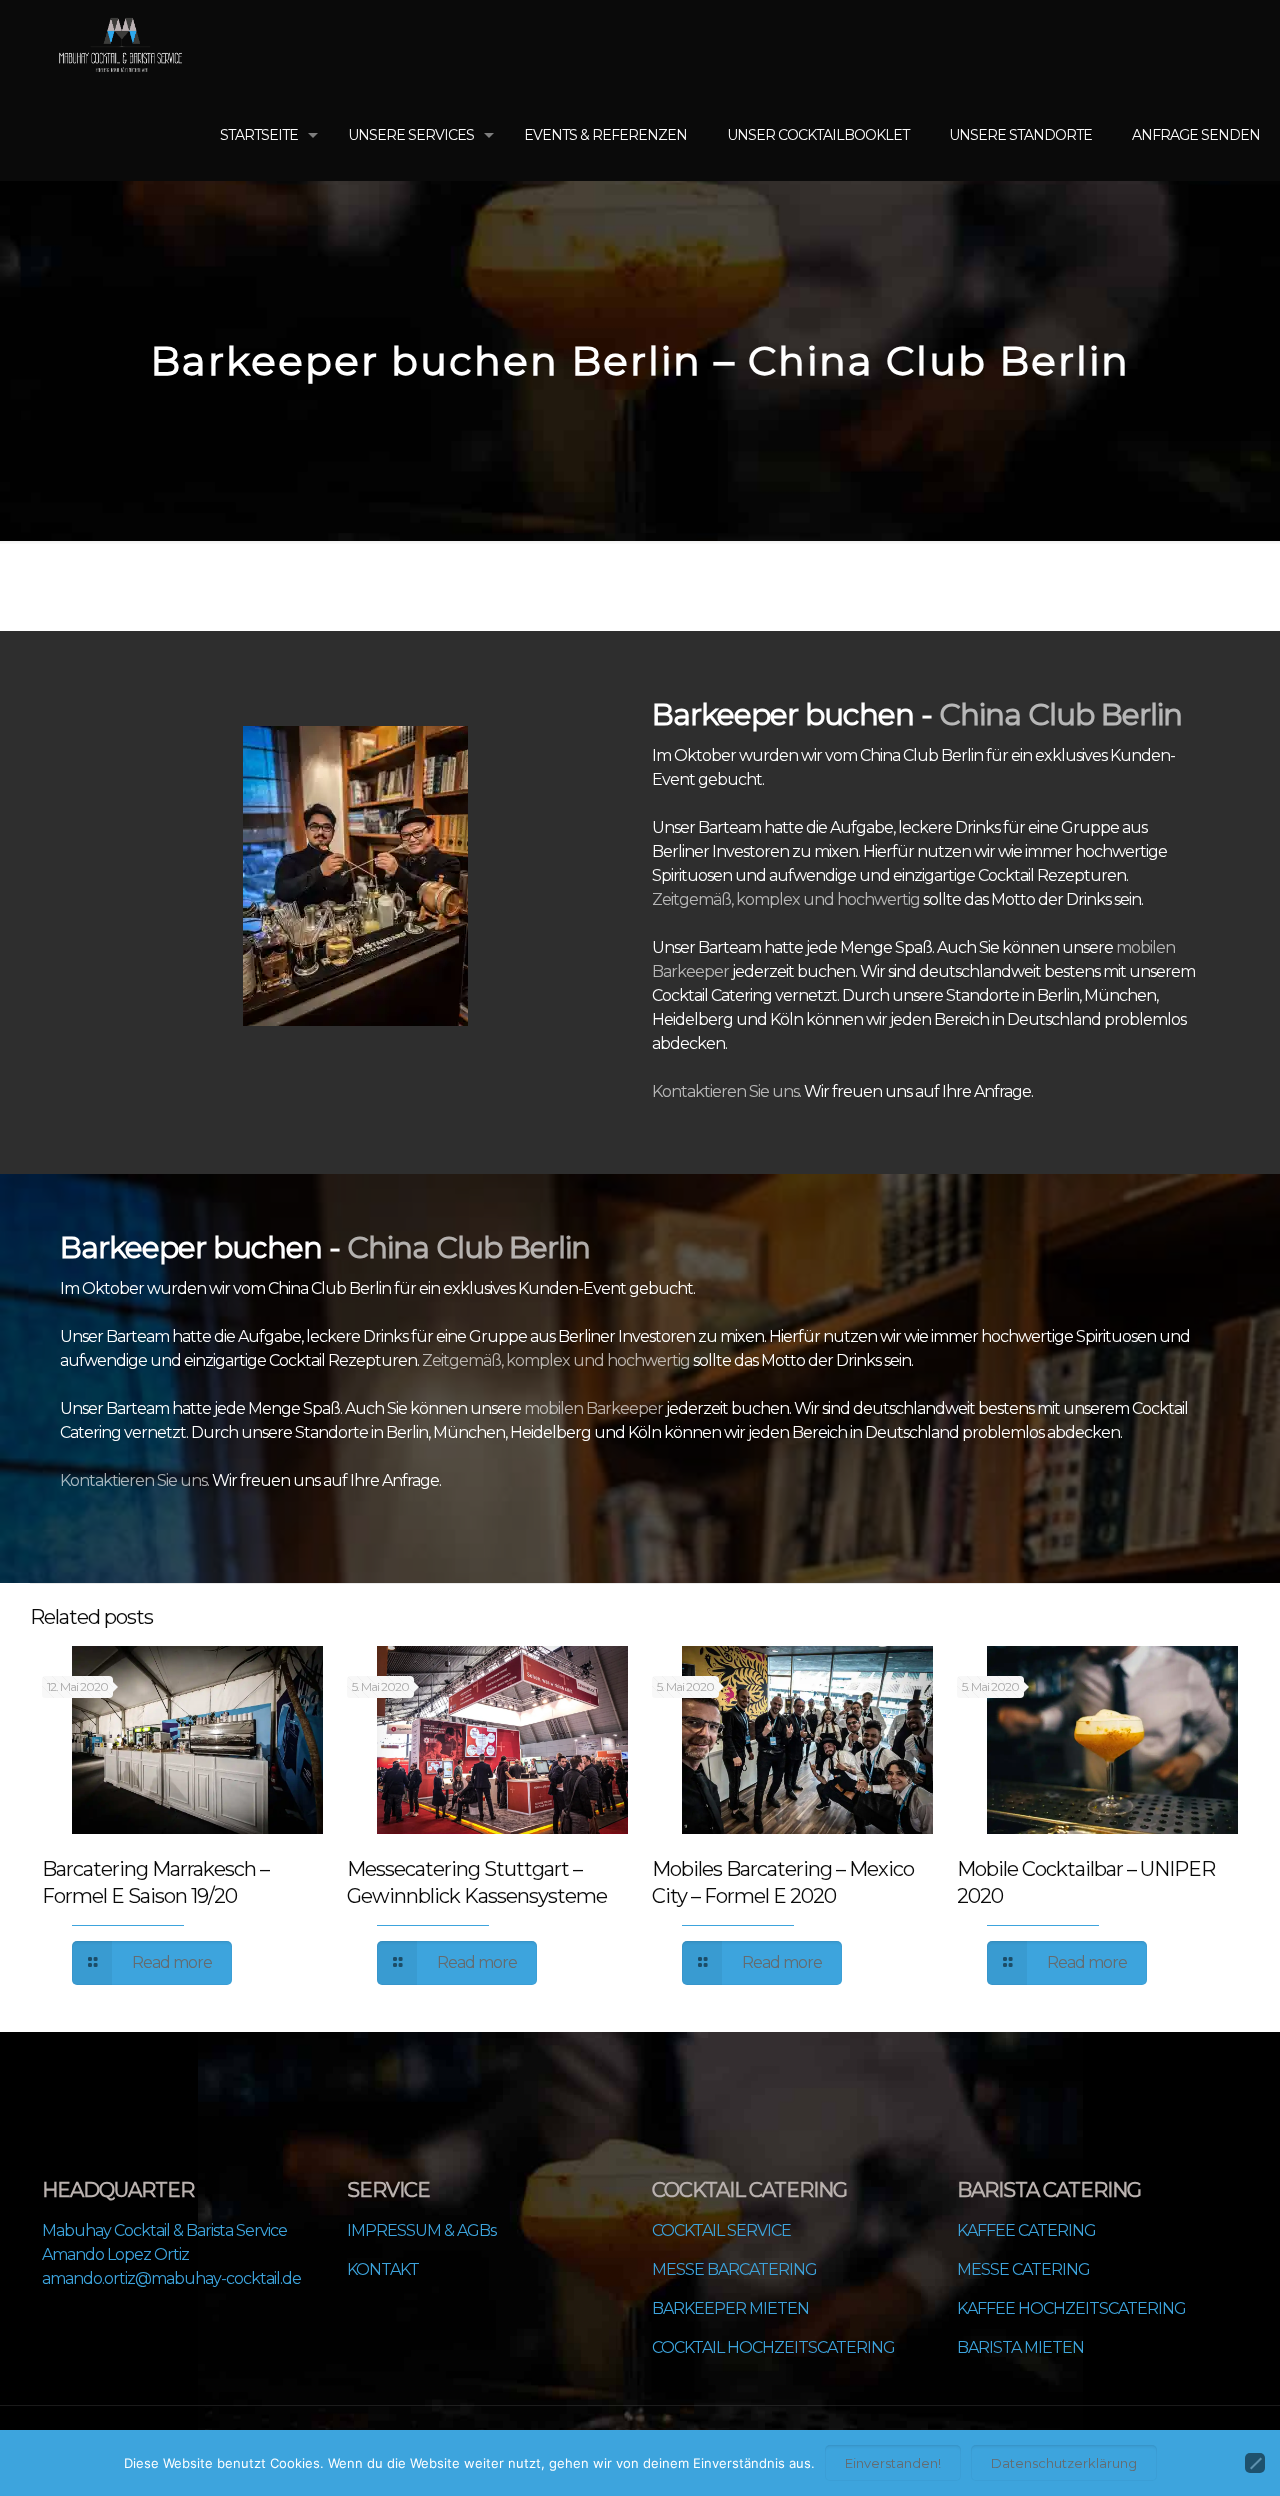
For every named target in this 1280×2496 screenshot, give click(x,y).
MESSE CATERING (1023, 2269)
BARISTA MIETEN (1020, 2347)
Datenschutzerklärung (1064, 2463)
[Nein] (1255, 2463)
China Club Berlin (1060, 714)
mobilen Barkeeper (593, 1408)
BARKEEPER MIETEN (730, 2308)
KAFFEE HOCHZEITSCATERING (1071, 2308)
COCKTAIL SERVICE (721, 2230)
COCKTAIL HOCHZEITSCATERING (773, 2347)
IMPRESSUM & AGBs (421, 2230)
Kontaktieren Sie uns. (728, 1091)
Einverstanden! (893, 2463)
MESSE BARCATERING (734, 2269)
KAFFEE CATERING (1026, 2230)
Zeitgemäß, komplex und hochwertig (786, 899)
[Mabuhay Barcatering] (120, 45)
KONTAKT (383, 2269)
